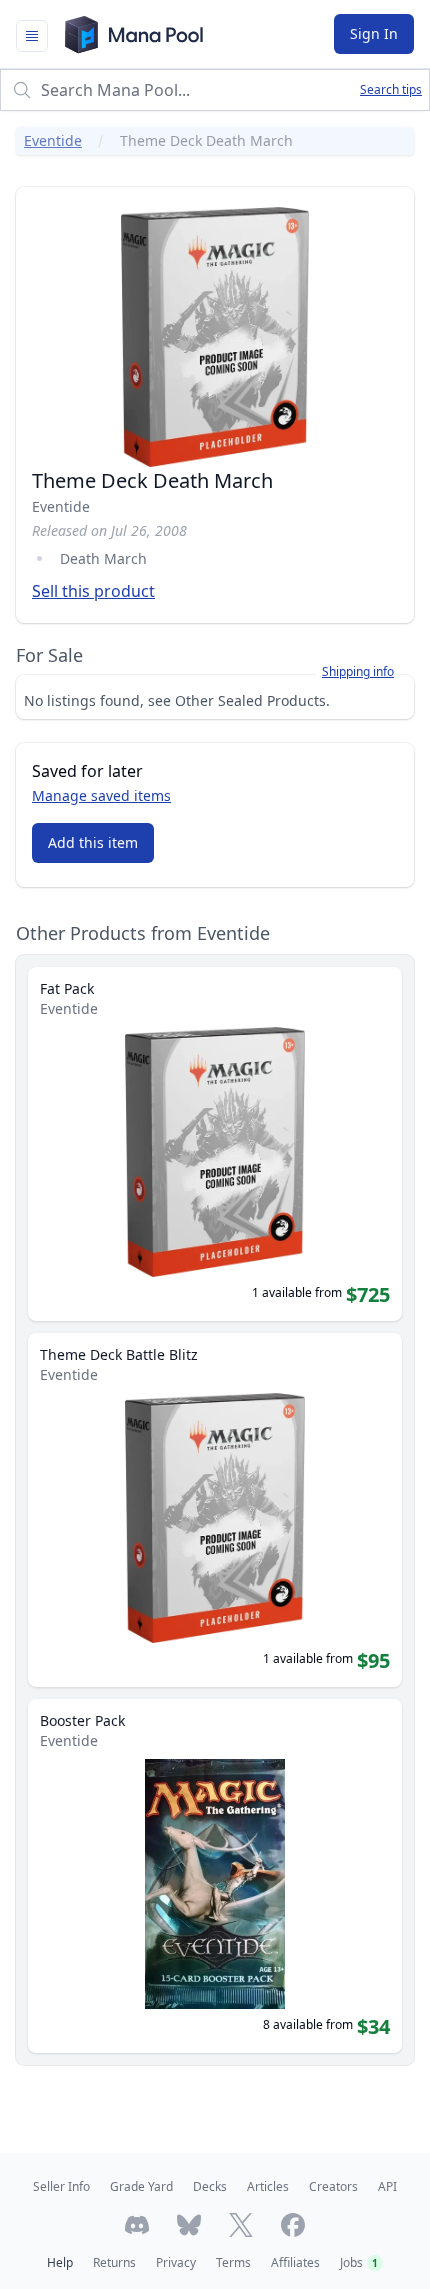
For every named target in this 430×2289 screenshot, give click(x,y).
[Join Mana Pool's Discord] (137, 2225)
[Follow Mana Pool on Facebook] (293, 2225)
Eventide (53, 140)
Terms (233, 2262)
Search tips (391, 90)
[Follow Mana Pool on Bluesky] (189, 2225)
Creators (333, 2186)
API (387, 2186)
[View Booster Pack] (215, 1876)
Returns (114, 2262)
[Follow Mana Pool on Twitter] (241, 2225)
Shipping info (358, 672)
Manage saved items (101, 795)
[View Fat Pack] (215, 1144)
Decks (210, 2186)
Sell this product (93, 591)
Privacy (176, 2262)
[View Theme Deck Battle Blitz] (215, 1510)
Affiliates (295, 2262)
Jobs (359, 2262)
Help (60, 2262)
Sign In (374, 33)
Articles (268, 2186)
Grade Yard (141, 2186)
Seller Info (61, 2186)
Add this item (93, 842)
